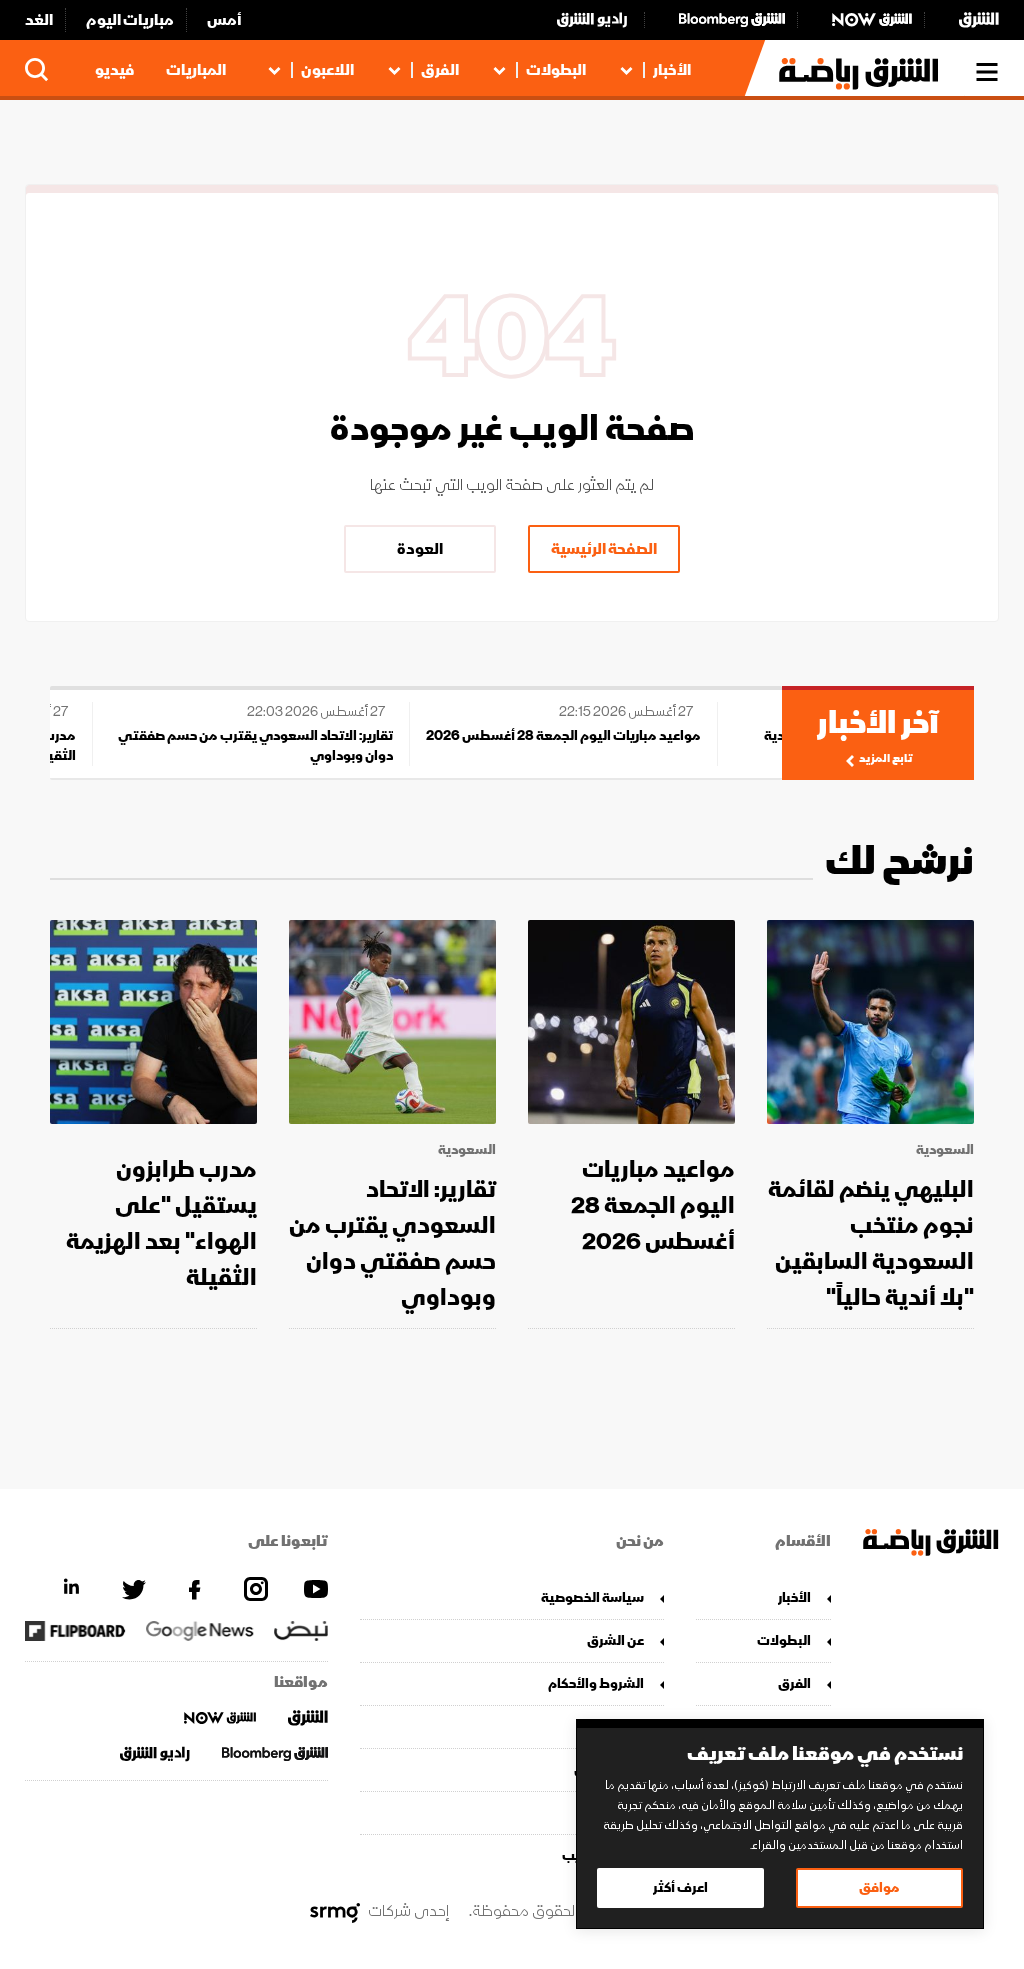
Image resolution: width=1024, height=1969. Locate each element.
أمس (224, 20)
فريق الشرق (608, 1769)
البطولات (556, 70)
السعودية (945, 1150)
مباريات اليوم (130, 20)
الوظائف (618, 1812)
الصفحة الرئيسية (604, 549)
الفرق (440, 70)
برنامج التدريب (602, 1855)
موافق (879, 1887)
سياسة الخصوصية (592, 1597)
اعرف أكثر (680, 1887)
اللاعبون (327, 70)
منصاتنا (622, 1726)
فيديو (114, 70)
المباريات (196, 70)
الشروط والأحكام (595, 1683)
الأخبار (672, 70)
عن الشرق (615, 1640)
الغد (39, 20)
